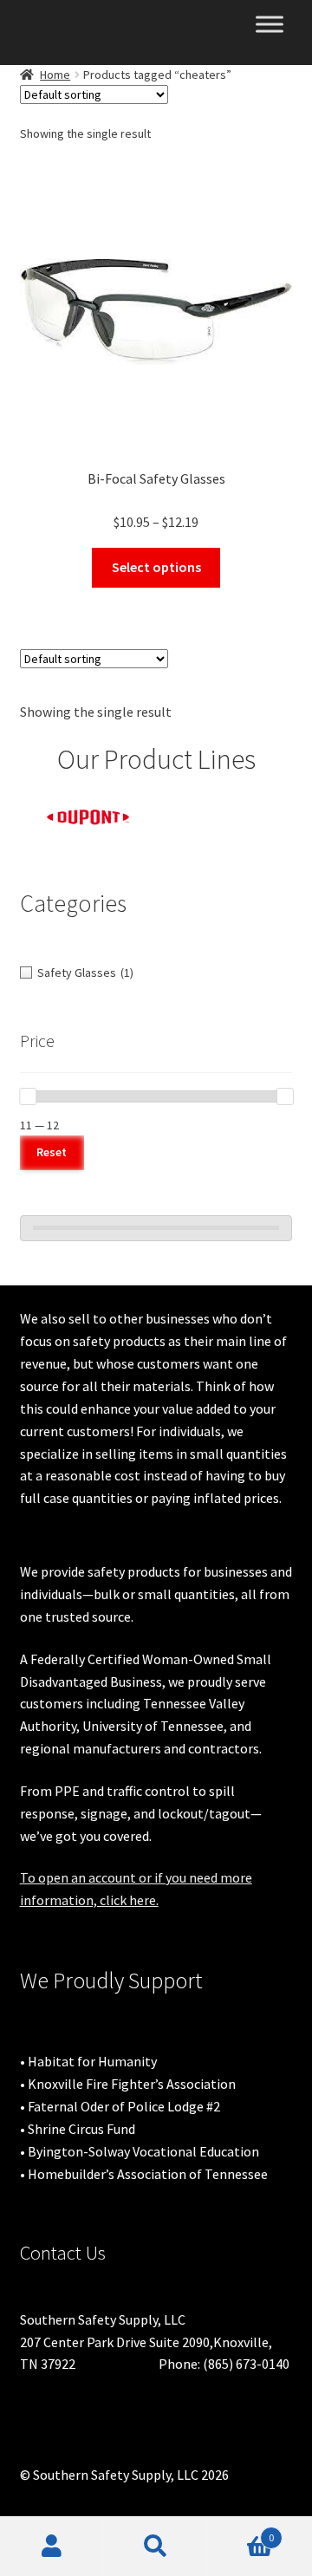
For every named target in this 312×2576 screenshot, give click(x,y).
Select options (156, 567)
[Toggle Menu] (270, 24)
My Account (52, 2547)
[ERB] (225, 809)
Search (156, 2547)
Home (55, 75)
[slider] (28, 1096)
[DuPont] (88, 817)
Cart (241, 2531)
